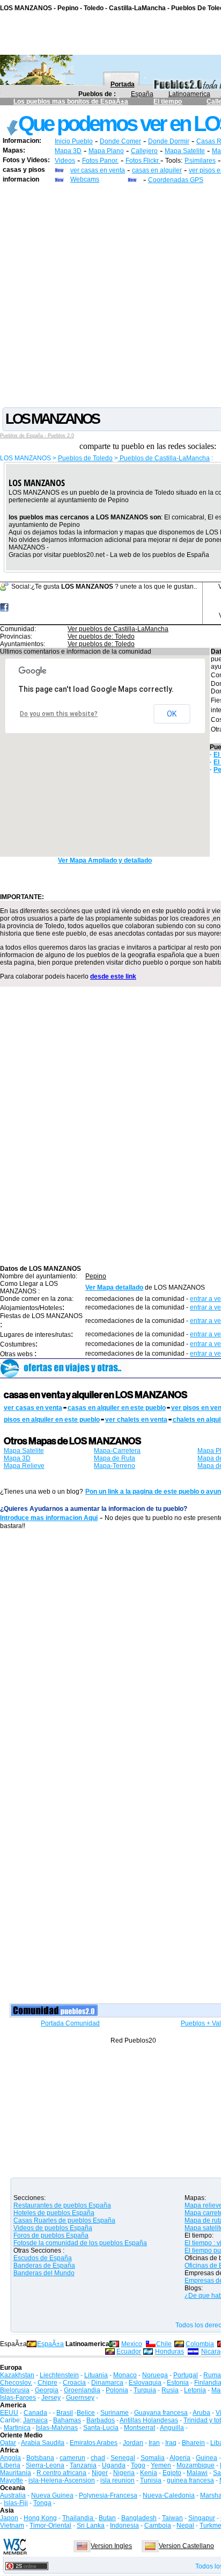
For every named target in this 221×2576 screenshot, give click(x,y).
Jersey (51, 2398)
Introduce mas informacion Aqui (49, 1518)
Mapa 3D (68, 151)
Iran (154, 2443)
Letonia (195, 2390)
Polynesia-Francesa (108, 2495)
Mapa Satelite (185, 151)
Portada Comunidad (70, 2023)
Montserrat (139, 2428)
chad (98, 2458)
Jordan (133, 2443)
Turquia (145, 2390)
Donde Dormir (169, 141)
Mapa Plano (106, 151)
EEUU (9, 2413)
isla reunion (117, 2480)
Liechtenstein (59, 2375)
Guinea (207, 2458)
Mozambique (196, 2465)
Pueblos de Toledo (85, 458)
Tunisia (151, 2480)
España (142, 94)
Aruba (201, 2413)
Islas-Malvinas (57, 2428)
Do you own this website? (59, 714)
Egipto (172, 2473)
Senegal (123, 2458)
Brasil (65, 2413)
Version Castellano (186, 2546)
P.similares (200, 161)
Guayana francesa (161, 2413)
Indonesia (124, 2526)
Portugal (186, 2375)
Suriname (115, 2413)
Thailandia (79, 2518)
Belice (86, 2413)
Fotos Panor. (100, 161)
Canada (35, 2413)
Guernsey (80, 2398)
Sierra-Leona (45, 2465)
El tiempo (168, 102)
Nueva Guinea (52, 2495)
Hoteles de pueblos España (54, 2213)
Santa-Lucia (101, 2428)
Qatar (8, 2443)
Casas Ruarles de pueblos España (64, 2220)
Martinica (17, 2428)
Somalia (153, 2458)
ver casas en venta (98, 170)
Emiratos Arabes (94, 2443)
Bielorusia (15, 2390)
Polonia (117, 2390)
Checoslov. (16, 2383)
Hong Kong (40, 2518)
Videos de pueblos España (53, 2228)
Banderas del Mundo (44, 2273)
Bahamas (67, 2420)
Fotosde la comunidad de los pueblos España (80, 2243)
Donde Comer (120, 141)
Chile (164, 2344)
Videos (65, 161)
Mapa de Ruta (115, 1458)
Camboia (158, 2526)
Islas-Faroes (18, 2398)
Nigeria (124, 2473)
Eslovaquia (145, 2383)
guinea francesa (190, 2480)
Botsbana (40, 2458)
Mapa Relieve (24, 1466)
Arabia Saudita (43, 2443)
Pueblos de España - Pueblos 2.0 (37, 436)
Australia (13, 2495)
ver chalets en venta (136, 1420)
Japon (9, 2518)
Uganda (114, 2465)
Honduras (170, 2351)
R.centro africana (61, 2473)
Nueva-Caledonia (169, 2495)
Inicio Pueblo (74, 141)
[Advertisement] (110, 295)
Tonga (42, 2503)
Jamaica (35, 2420)
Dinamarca (107, 2383)
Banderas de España (44, 2266)
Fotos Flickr (143, 161)
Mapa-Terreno (115, 1466)
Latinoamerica (189, 94)
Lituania (96, 2375)
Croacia (74, 2383)
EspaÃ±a (50, 2344)
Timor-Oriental (50, 2526)
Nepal (185, 2526)
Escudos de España (43, 2258)
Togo (138, 2465)
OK (172, 714)
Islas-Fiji (16, 2503)
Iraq (171, 2443)
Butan (107, 2518)
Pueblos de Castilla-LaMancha (164, 458)
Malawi (197, 2473)
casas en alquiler (157, 170)
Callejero (144, 151)
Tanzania (83, 2465)
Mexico (132, 2344)
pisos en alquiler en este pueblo (52, 1420)
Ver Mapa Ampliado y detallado (105, 860)
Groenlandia (82, 2390)
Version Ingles (111, 2546)
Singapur (202, 2518)
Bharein (193, 2443)
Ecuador (129, 2351)
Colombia (200, 2344)
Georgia (47, 2390)
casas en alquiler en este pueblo (117, 1408)
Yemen (161, 2465)
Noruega (155, 2375)
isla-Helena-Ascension (62, 2480)
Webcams (85, 179)
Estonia (178, 2383)
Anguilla (172, 2428)
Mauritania (16, 2473)
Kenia (149, 2473)
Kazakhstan (17, 2375)
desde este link (113, 976)
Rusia (170, 2390)
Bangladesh (139, 2518)
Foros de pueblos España (51, 2235)
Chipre (47, 2383)
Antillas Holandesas (149, 2420)
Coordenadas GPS (176, 180)
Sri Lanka (91, 2526)
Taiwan (172, 2518)
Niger (100, 2473)
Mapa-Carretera (117, 1451)
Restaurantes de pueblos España (62, 2205)
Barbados (101, 2420)
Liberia (10, 2465)
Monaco (125, 2375)
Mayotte (12, 2480)
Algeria (180, 2458)
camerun (72, 2458)
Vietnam (12, 2526)
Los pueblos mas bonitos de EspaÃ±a (71, 102)
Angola (10, 2458)
